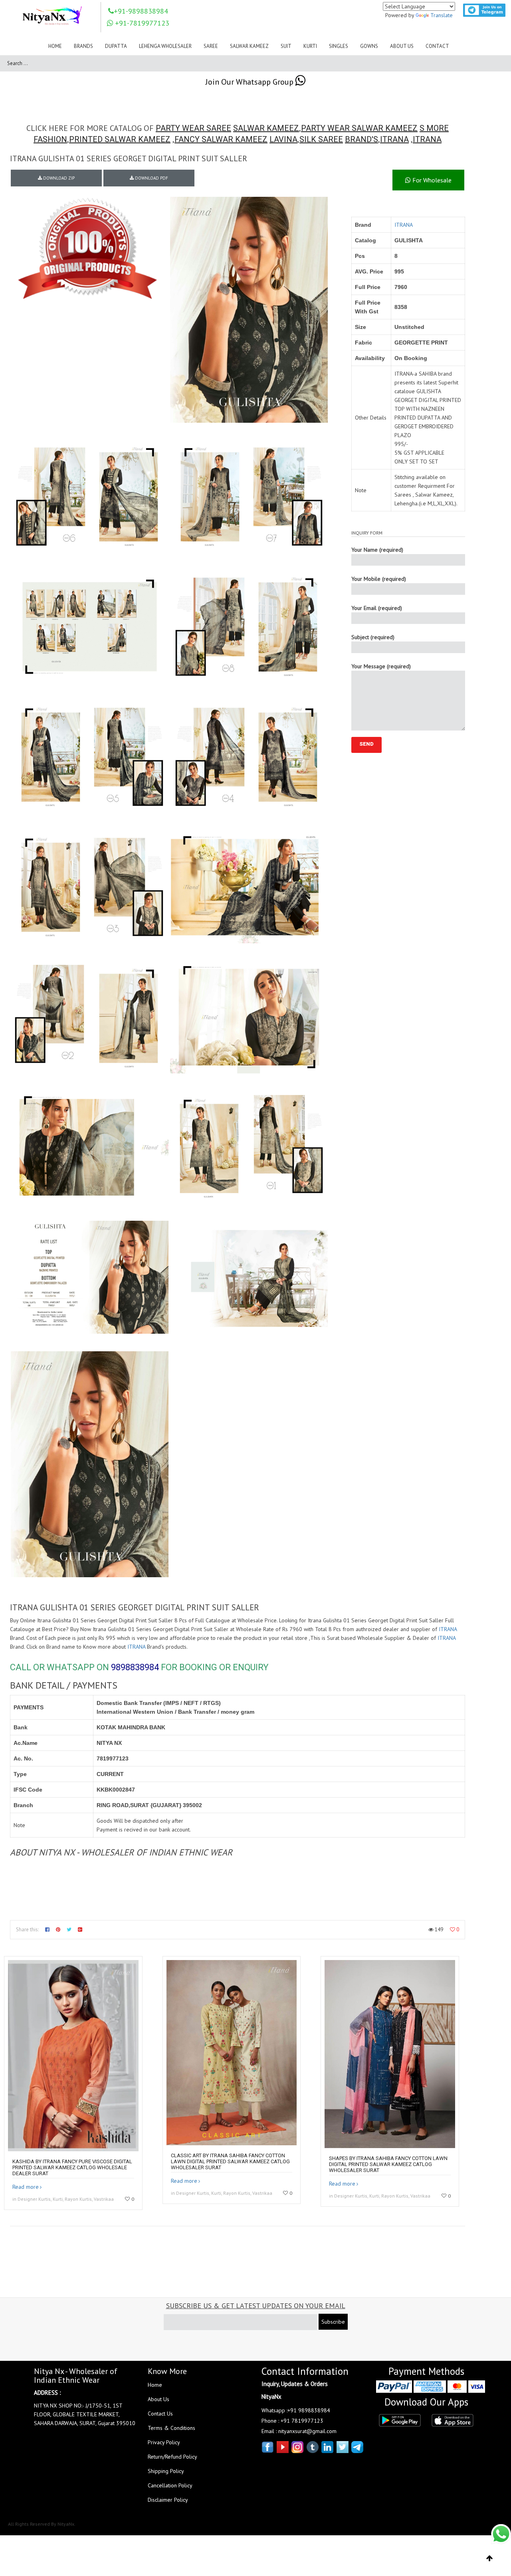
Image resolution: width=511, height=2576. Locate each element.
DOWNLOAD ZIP (58, 178)
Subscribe (333, 2322)
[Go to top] (490, 2558)
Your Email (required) (377, 608)
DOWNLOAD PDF (151, 178)
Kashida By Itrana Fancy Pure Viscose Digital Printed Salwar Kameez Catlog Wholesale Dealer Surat (72, 2167)
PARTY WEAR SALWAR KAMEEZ (359, 128)
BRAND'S (361, 139)
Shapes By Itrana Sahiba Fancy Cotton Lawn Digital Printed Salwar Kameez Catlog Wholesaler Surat (388, 2164)
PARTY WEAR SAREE (193, 128)
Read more (26, 2187)
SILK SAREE (321, 139)
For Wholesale (431, 180)
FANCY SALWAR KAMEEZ (221, 139)
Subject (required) (373, 637)
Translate (442, 15)
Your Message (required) (381, 666)
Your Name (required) (377, 550)
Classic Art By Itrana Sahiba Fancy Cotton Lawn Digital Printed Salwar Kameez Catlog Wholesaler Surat (230, 2161)
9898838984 (135, 1667)
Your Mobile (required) (379, 579)
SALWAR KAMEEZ (266, 128)
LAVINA (283, 139)
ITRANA (394, 139)
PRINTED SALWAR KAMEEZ (120, 139)
